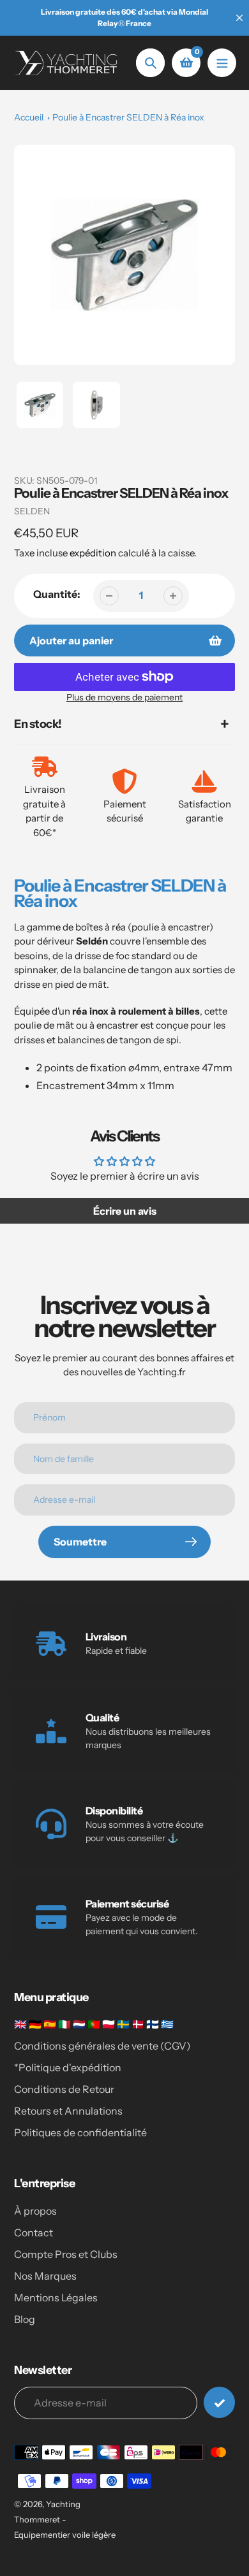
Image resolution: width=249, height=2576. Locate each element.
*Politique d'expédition (68, 2067)
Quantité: (57, 594)
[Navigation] (222, 63)
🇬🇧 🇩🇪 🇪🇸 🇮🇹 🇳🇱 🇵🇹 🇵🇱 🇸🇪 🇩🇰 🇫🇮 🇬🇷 (94, 2024)
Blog (25, 2319)
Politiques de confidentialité (80, 2132)
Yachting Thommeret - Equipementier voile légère (65, 2519)
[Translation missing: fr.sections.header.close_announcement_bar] (239, 18)
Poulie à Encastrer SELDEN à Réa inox (128, 117)
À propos (35, 2211)
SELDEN (32, 511)
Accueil (29, 117)
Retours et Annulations (68, 2111)
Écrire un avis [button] (125, 1211)
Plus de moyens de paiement (124, 697)
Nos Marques (45, 2276)
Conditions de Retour (64, 2089)
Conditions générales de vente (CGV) (102, 2046)
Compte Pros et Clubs (66, 2254)
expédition (94, 553)
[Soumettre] (219, 2402)
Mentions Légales (56, 2297)
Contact (34, 2232)
